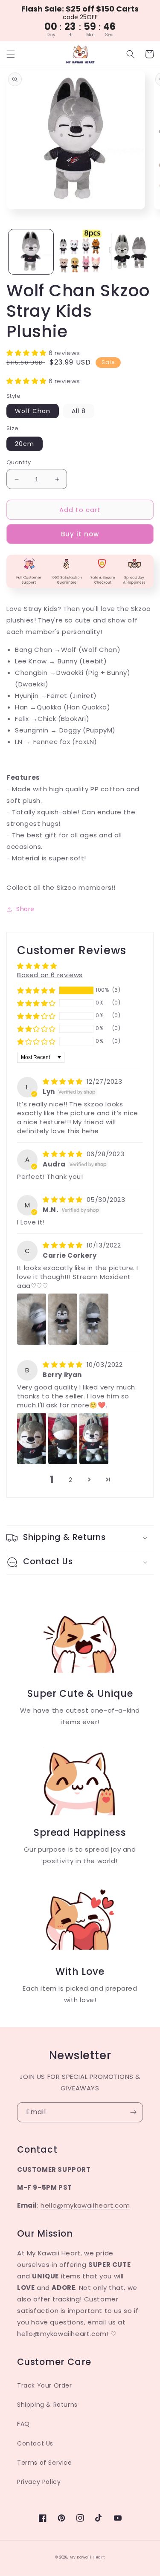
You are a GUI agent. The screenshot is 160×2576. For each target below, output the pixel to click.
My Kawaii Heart (87, 2557)
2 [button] (71, 1480)
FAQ (23, 2424)
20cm (25, 444)
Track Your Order (45, 2385)
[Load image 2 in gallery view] (80, 252)
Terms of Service (45, 2463)
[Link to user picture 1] (32, 1319)
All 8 (79, 411)
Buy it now (80, 534)
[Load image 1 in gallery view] (31, 252)
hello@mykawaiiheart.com (85, 2205)
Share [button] (25, 909)
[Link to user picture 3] (94, 1319)
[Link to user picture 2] (63, 1319)
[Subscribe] (133, 2112)
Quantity (19, 462)
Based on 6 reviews (50, 975)
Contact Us (35, 2443)
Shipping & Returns (47, 2405)
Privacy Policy (39, 2482)
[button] (11, 54)
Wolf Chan (33, 411)
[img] (64, 1081)
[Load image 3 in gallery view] (129, 252)
